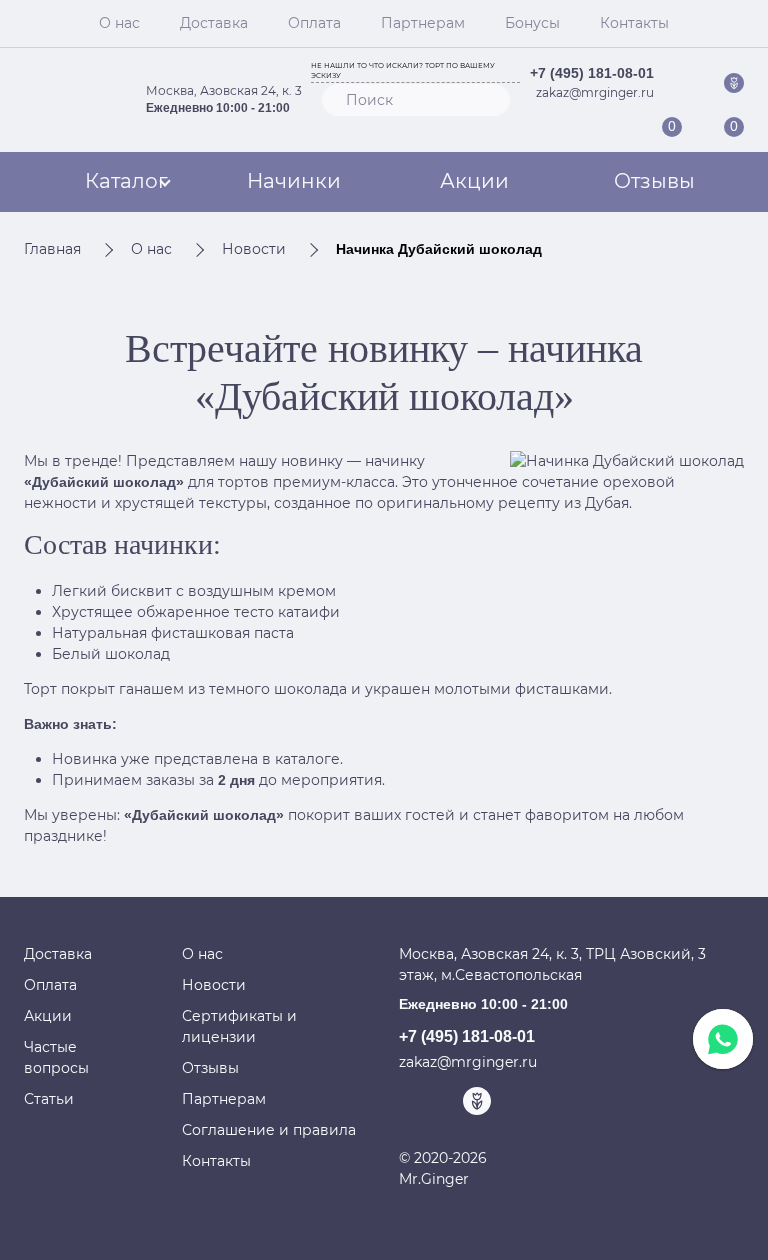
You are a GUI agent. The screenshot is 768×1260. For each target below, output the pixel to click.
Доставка (214, 23)
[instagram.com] (711, 82)
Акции (474, 181)
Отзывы (654, 181)
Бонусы (532, 23)
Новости (214, 985)
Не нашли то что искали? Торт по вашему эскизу (403, 71)
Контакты (634, 23)
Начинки (294, 181)
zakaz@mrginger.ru (595, 92)
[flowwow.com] (734, 82)
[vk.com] (688, 82)
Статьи (49, 1099)
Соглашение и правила (269, 1130)
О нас (119, 23)
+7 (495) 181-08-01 (592, 73)
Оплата (314, 23)
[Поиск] (486, 100)
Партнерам (423, 23)
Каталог (126, 181)
